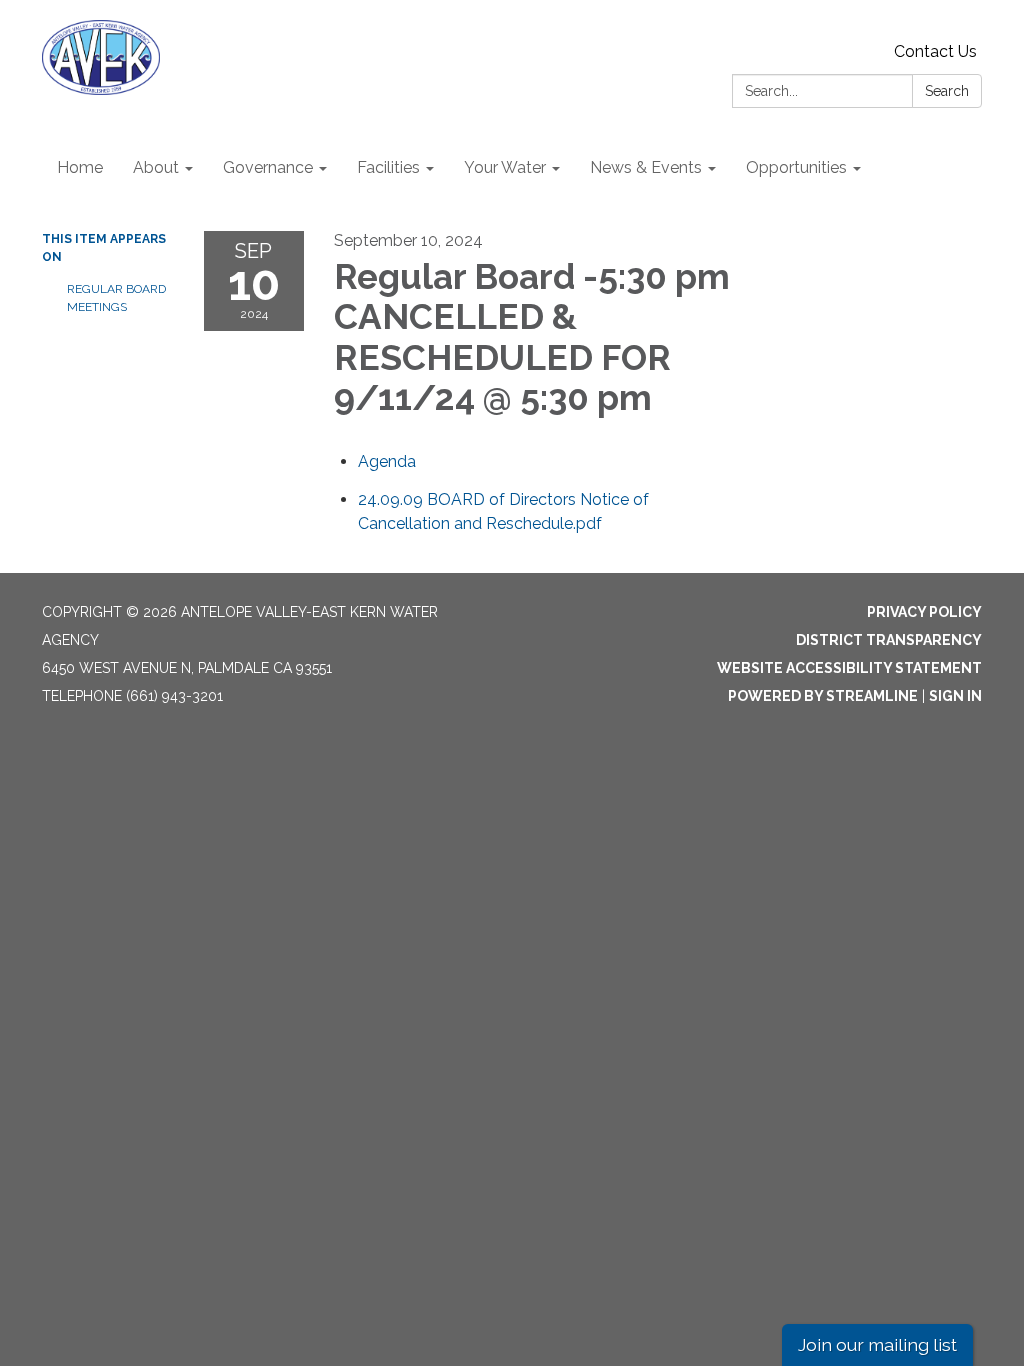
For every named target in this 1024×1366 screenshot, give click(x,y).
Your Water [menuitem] (505, 167)
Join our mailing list (877, 1344)
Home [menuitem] (80, 167)
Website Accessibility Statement (849, 668)
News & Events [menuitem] (646, 167)
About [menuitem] (156, 167)
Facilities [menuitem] (388, 167)
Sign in (955, 696)
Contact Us (935, 51)
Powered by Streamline (823, 696)
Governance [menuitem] (268, 167)
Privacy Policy (924, 612)
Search (947, 91)
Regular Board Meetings (116, 298)
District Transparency (889, 640)
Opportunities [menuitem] (796, 167)
